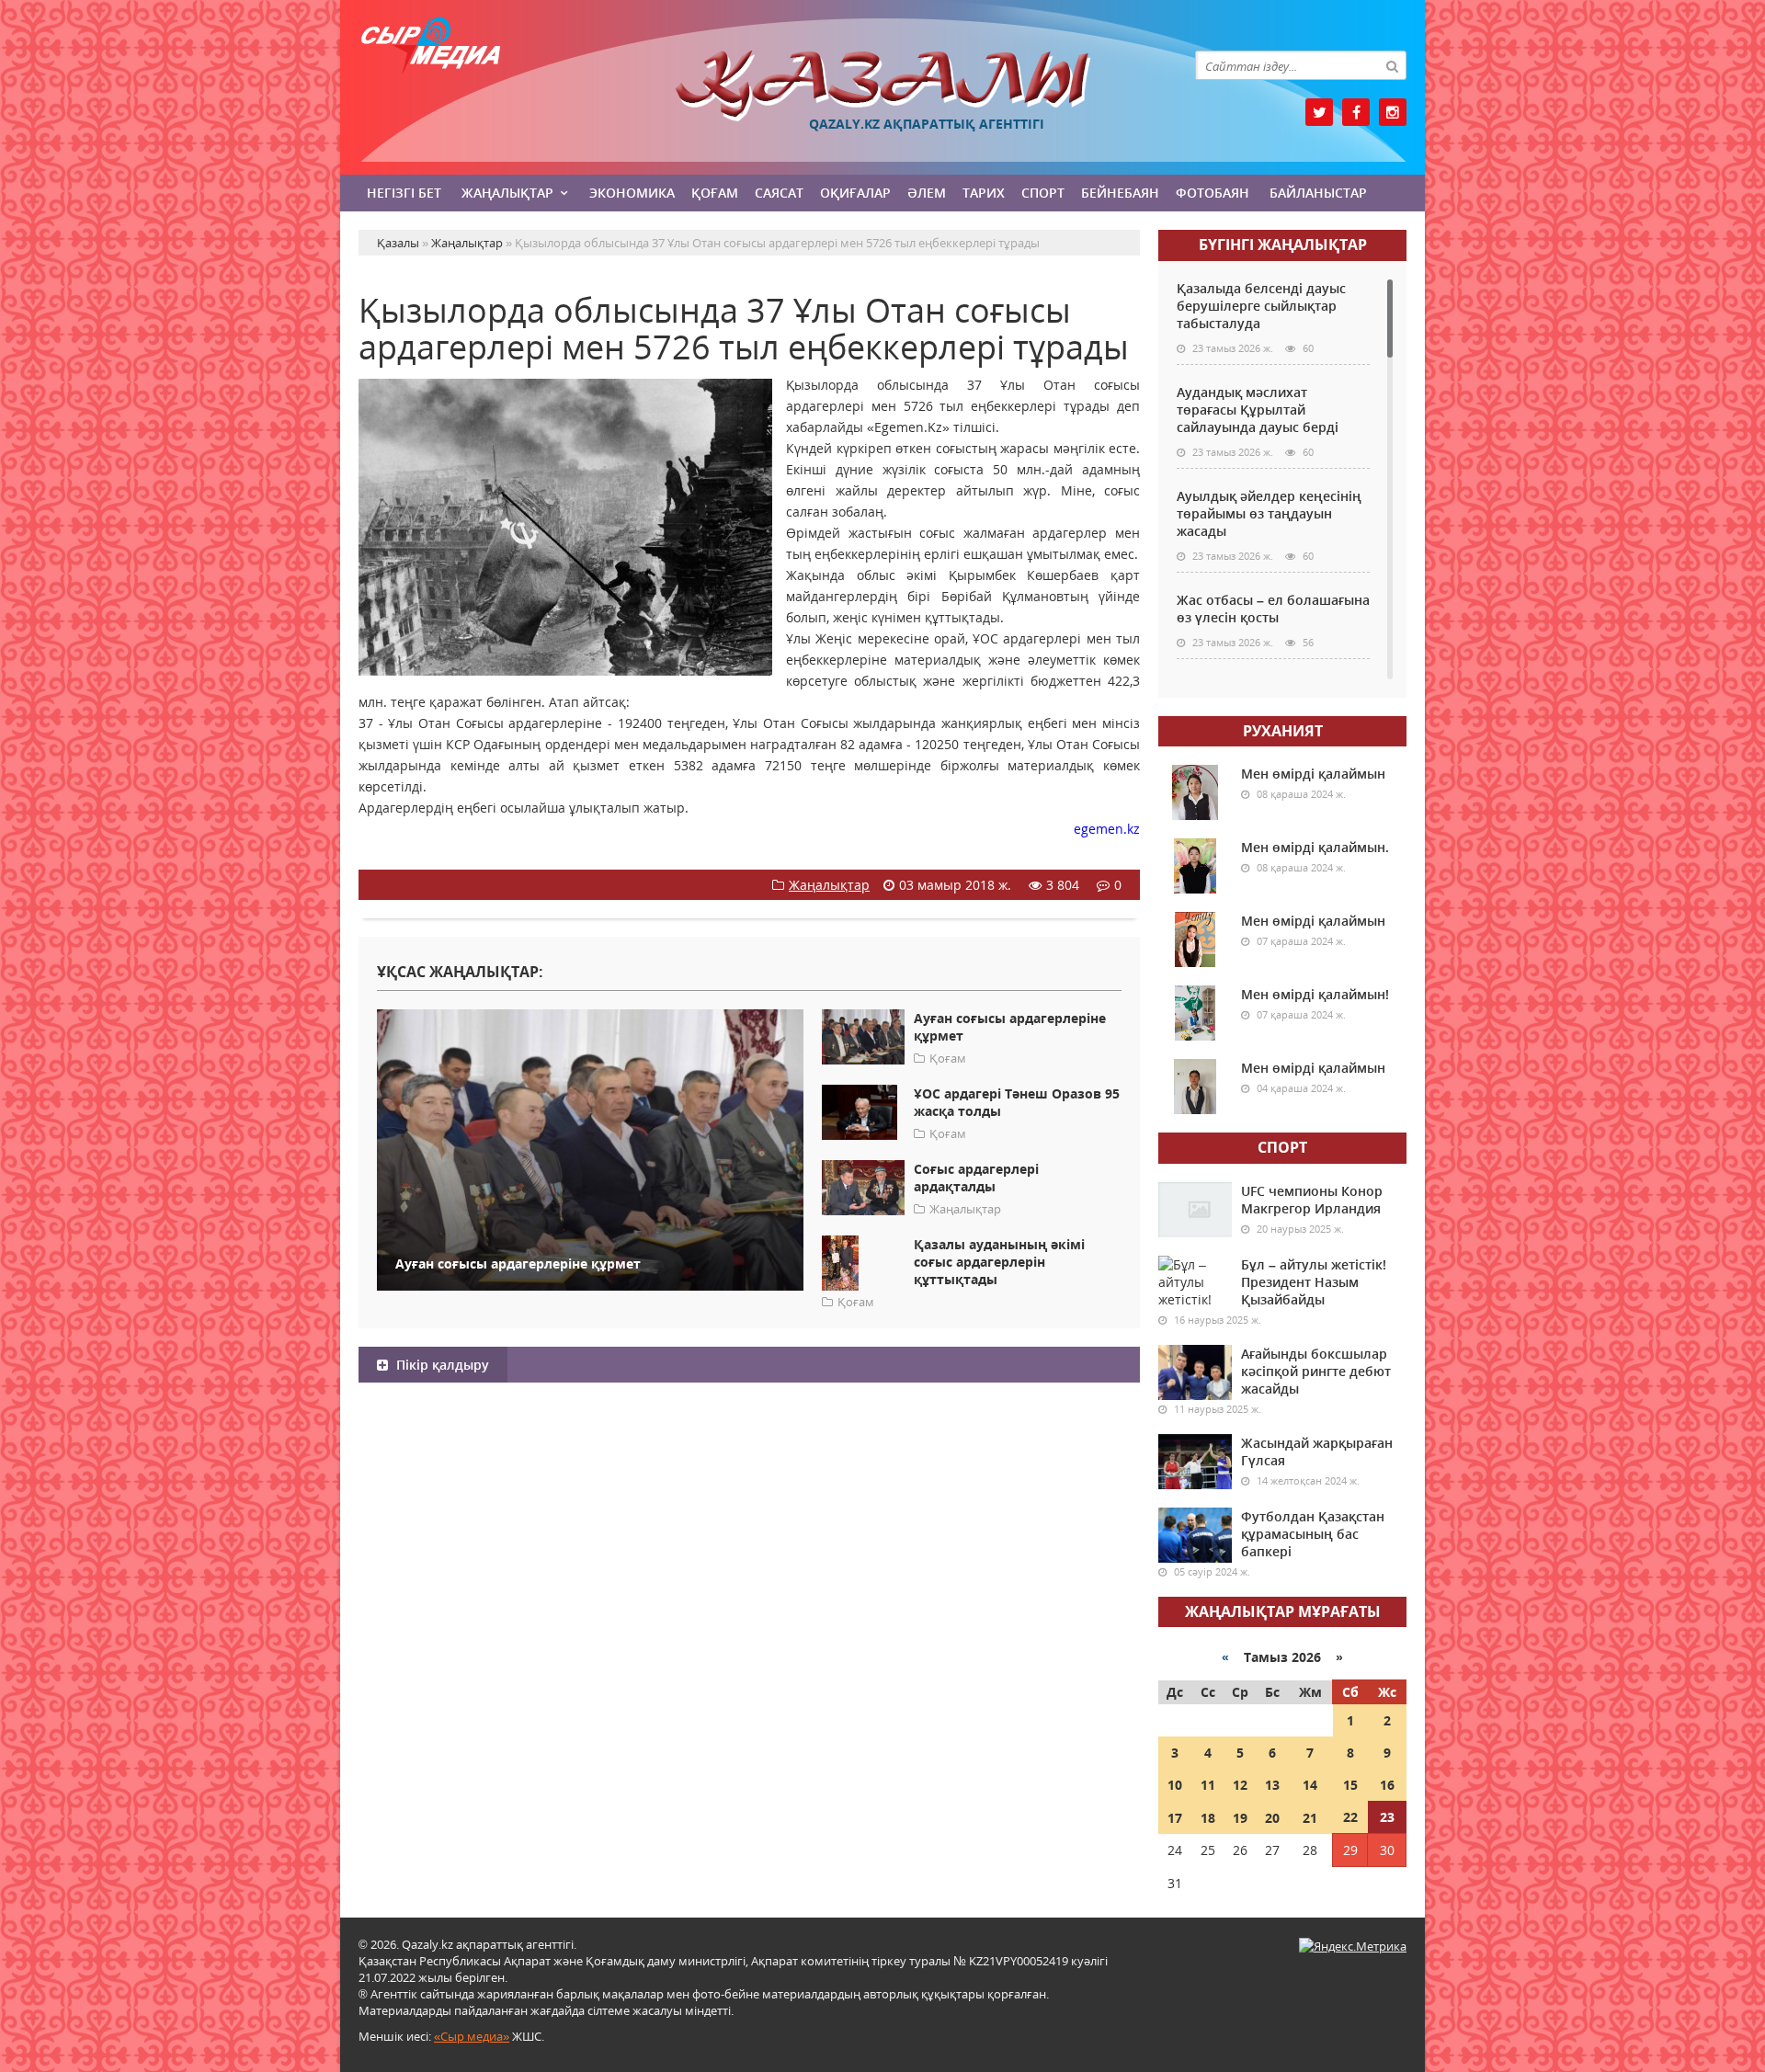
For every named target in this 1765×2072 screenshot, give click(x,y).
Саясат (779, 193)
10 (1175, 1785)
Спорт (1043, 193)
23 (1387, 1817)
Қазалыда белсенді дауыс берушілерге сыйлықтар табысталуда (1261, 306)
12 (1240, 1785)
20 (1272, 1818)
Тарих (984, 193)
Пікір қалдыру (441, 1365)
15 (1350, 1785)
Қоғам (715, 193)
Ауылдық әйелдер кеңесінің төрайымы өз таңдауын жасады (1269, 513)
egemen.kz (1107, 829)
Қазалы (882, 86)
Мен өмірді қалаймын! (1315, 994)
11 (1208, 1785)
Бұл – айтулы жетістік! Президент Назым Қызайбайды (1314, 1282)
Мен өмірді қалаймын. (1315, 847)
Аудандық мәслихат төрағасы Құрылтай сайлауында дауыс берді (1258, 410)
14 (1310, 1785)
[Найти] (1392, 65)
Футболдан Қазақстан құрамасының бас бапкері (1313, 1534)
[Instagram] (1393, 112)
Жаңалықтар (507, 193)
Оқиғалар (855, 193)
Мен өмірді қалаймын (1313, 774)
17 (1175, 1818)
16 (1387, 1785)
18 (1208, 1818)
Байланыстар (1318, 193)
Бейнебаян (1120, 193)
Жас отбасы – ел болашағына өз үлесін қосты (1273, 609)
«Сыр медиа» (472, 2036)
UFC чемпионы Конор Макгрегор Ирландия (1312, 1200)
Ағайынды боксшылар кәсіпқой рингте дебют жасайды (1316, 1371)
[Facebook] (1356, 112)
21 (1310, 1818)
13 (1272, 1785)
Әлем (927, 193)
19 (1240, 1818)
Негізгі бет (404, 193)
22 (1350, 1817)
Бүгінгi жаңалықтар (1283, 245)
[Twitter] (1319, 112)
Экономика (632, 193)
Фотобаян (1213, 193)
